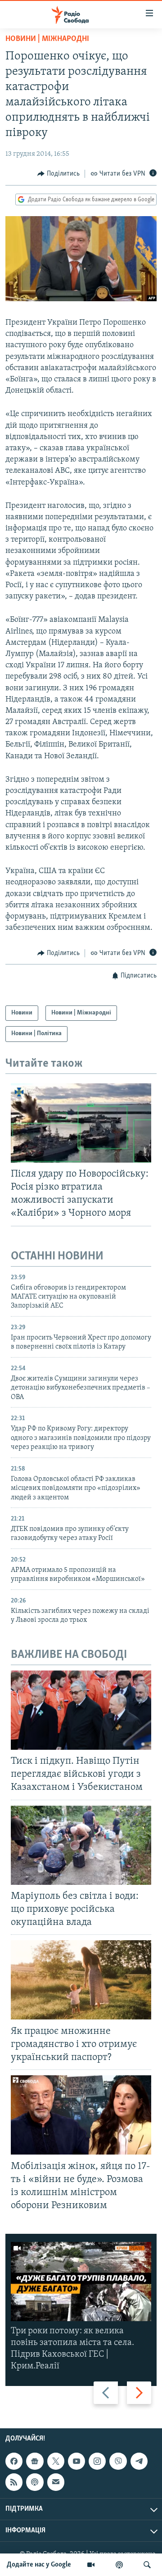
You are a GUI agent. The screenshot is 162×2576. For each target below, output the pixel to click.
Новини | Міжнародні (47, 39)
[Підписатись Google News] (35, 2461)
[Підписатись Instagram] (97, 2461)
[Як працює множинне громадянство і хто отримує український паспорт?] (81, 1980)
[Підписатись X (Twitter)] (56, 2461)
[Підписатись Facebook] (14, 2461)
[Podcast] (35, 2482)
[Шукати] (147, 2565)
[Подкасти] (119, 2565)
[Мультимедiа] (91, 2565)
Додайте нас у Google (39, 2565)
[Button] (58, 174)
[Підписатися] (56, 2482)
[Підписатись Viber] (118, 2461)
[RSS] (14, 2482)
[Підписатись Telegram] (139, 2461)
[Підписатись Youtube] (76, 2461)
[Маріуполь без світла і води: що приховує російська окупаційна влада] (81, 1845)
